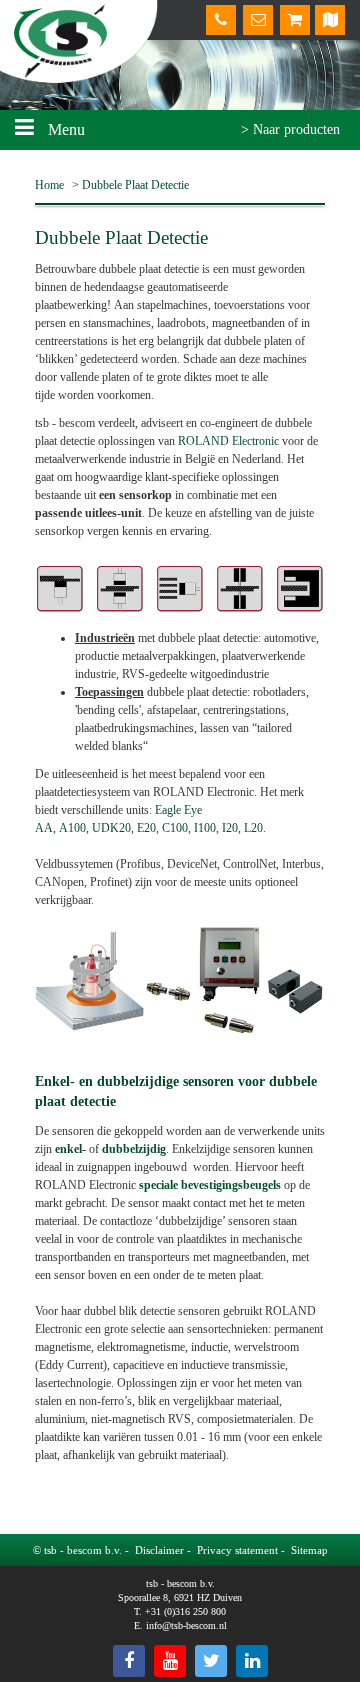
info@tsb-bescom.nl (186, 1625)
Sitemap (309, 1550)
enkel (68, 1149)
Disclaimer (159, 1550)
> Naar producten (290, 129)
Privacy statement (237, 1550)
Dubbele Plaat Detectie (135, 185)
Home (49, 185)
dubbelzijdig (134, 1149)
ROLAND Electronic (228, 441)
